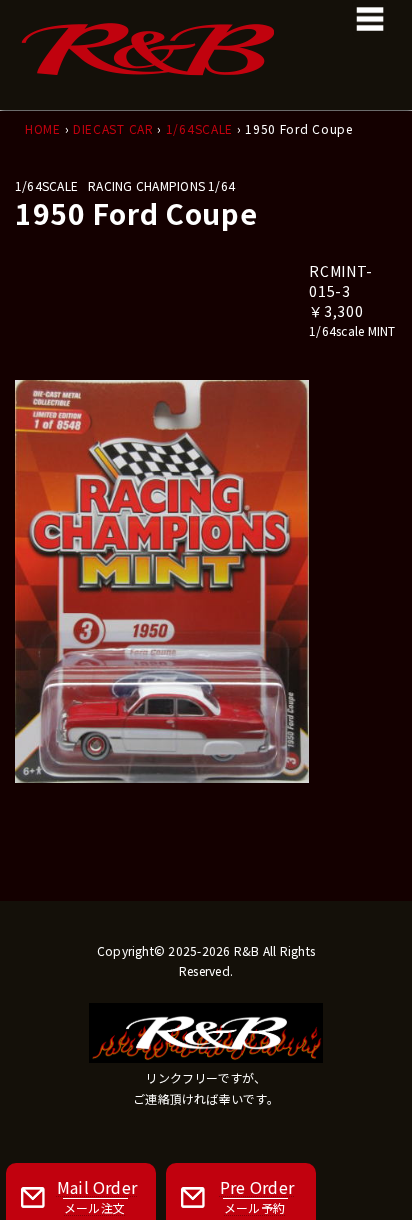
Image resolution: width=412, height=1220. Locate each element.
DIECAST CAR (113, 128)
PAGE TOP (383, 1164)
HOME (43, 128)
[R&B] (206, 30)
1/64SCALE (199, 128)
